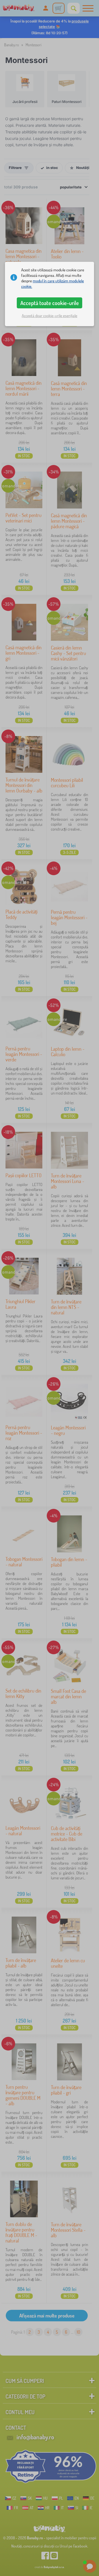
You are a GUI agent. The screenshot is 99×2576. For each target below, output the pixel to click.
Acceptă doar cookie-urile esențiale (50, 316)
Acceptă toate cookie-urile (50, 303)
